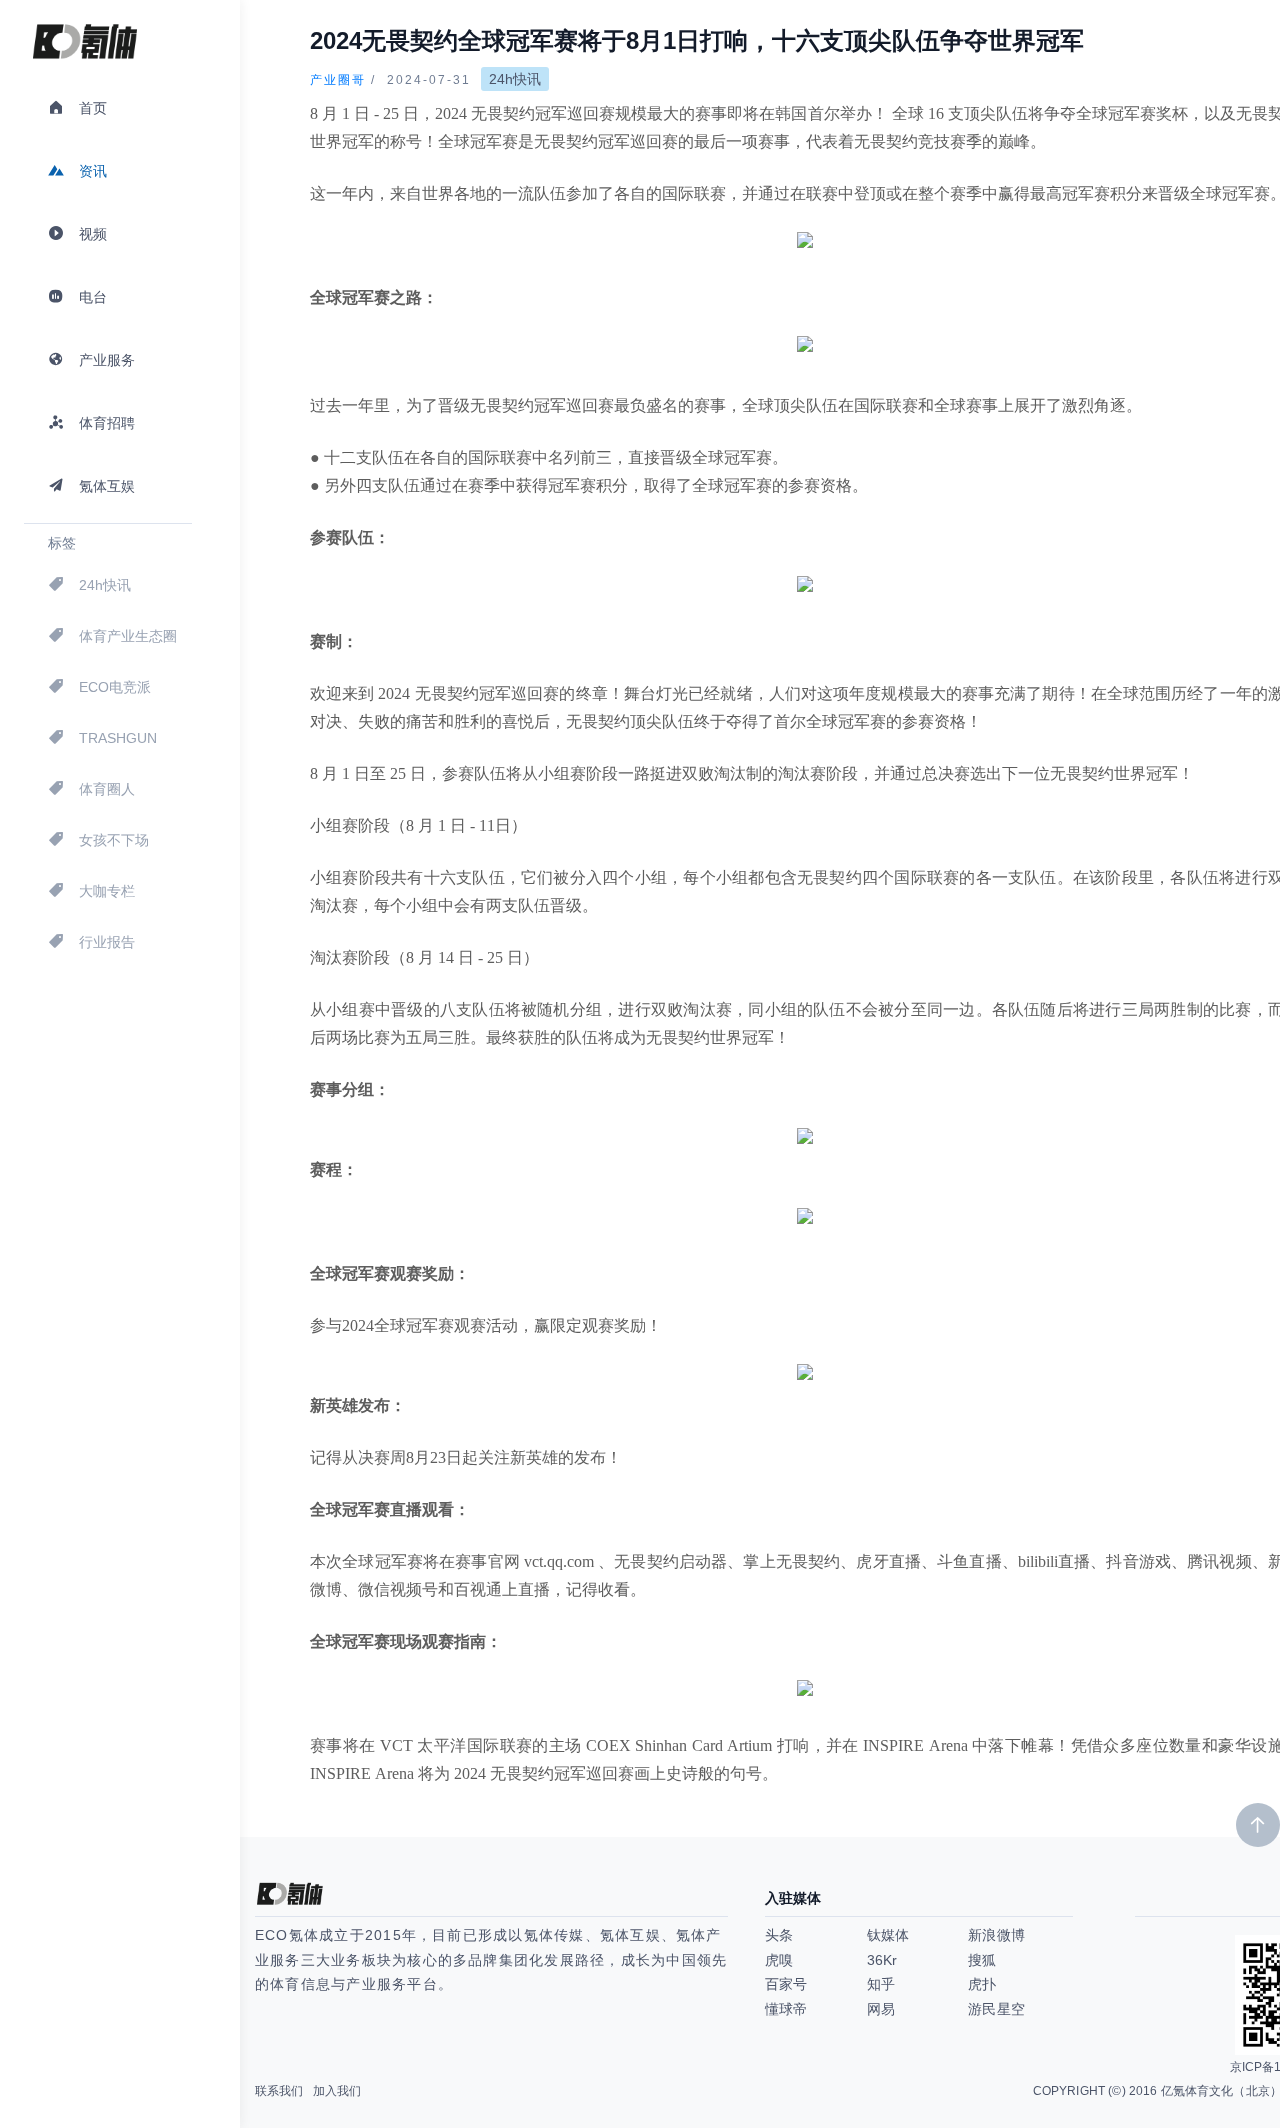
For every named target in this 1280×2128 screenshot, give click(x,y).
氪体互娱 (107, 486)
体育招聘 (107, 423)
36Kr (882, 1960)
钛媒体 (888, 1935)
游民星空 (996, 2009)
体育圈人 (107, 789)
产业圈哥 (338, 80)
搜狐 (982, 1960)
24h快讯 (105, 585)
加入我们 (337, 2091)
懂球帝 (786, 2009)
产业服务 (107, 360)
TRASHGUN (118, 738)
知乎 (881, 1984)
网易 (881, 2009)
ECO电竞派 (115, 687)
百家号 (786, 1984)
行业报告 (107, 942)
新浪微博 (996, 1935)
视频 (93, 234)
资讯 (93, 171)
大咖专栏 (107, 891)
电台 (93, 297)
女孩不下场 (114, 840)
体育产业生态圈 (128, 636)
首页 (93, 108)
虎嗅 (779, 1960)
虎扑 (982, 1984)
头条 (779, 1935)
